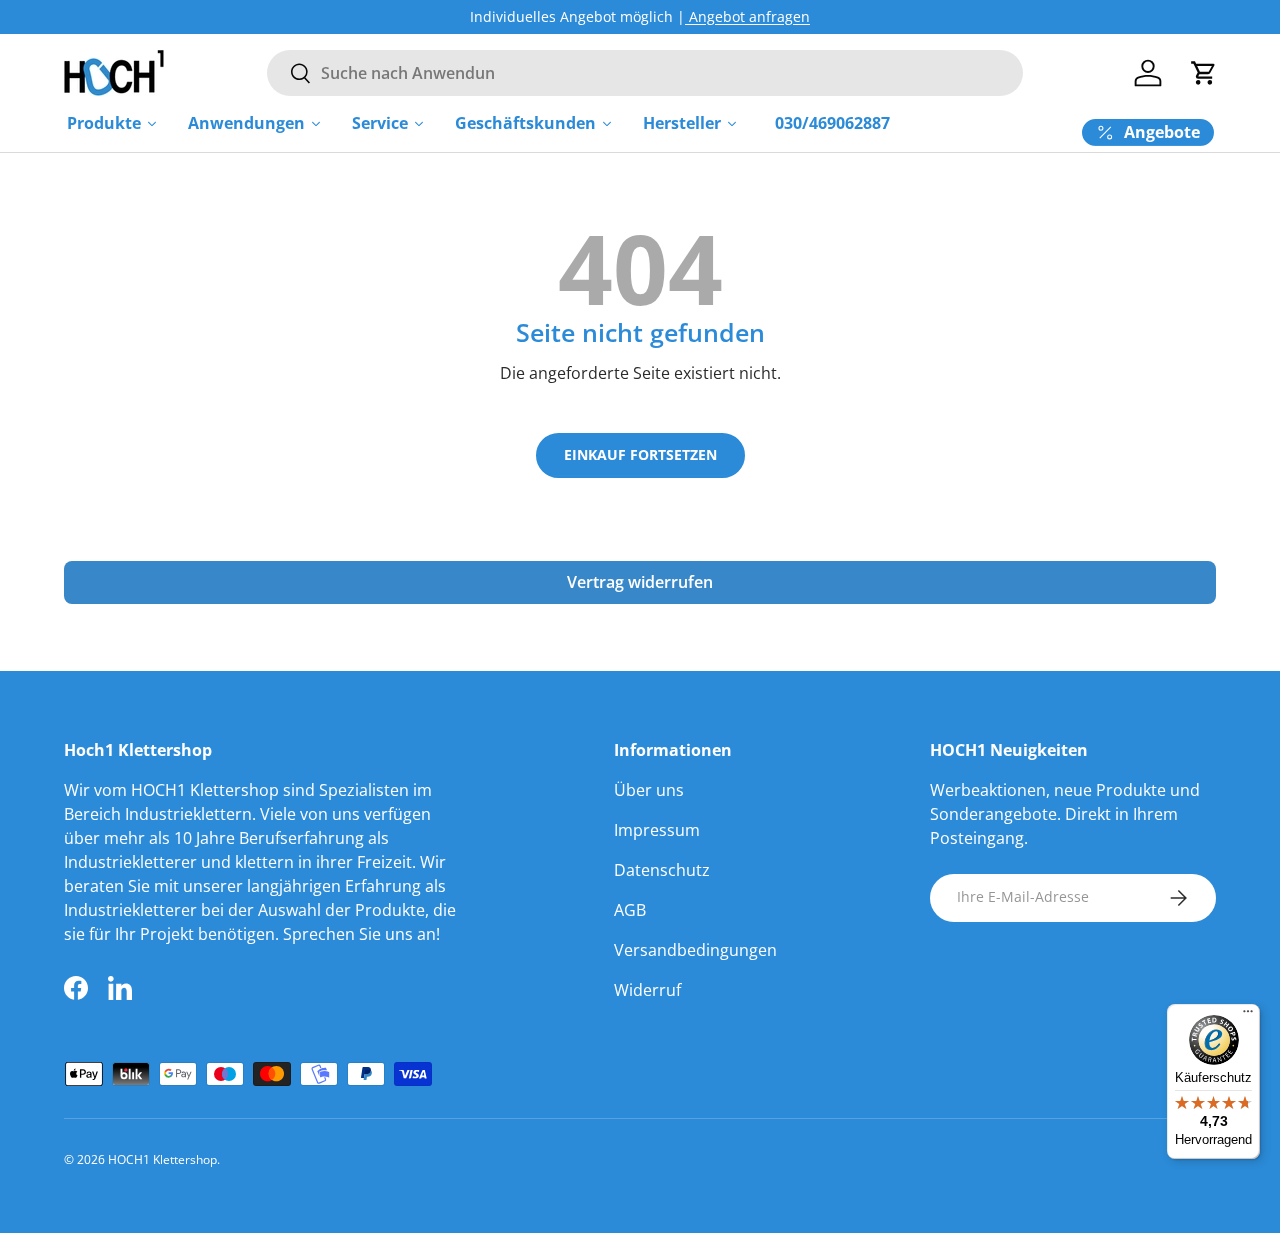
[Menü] (1248, 1016)
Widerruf (647, 990)
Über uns (649, 790)
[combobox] (644, 73)
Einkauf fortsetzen (640, 454)
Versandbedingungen (695, 950)
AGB (630, 910)
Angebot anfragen (747, 16)
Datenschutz (662, 870)
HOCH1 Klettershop (162, 1159)
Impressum (657, 830)
